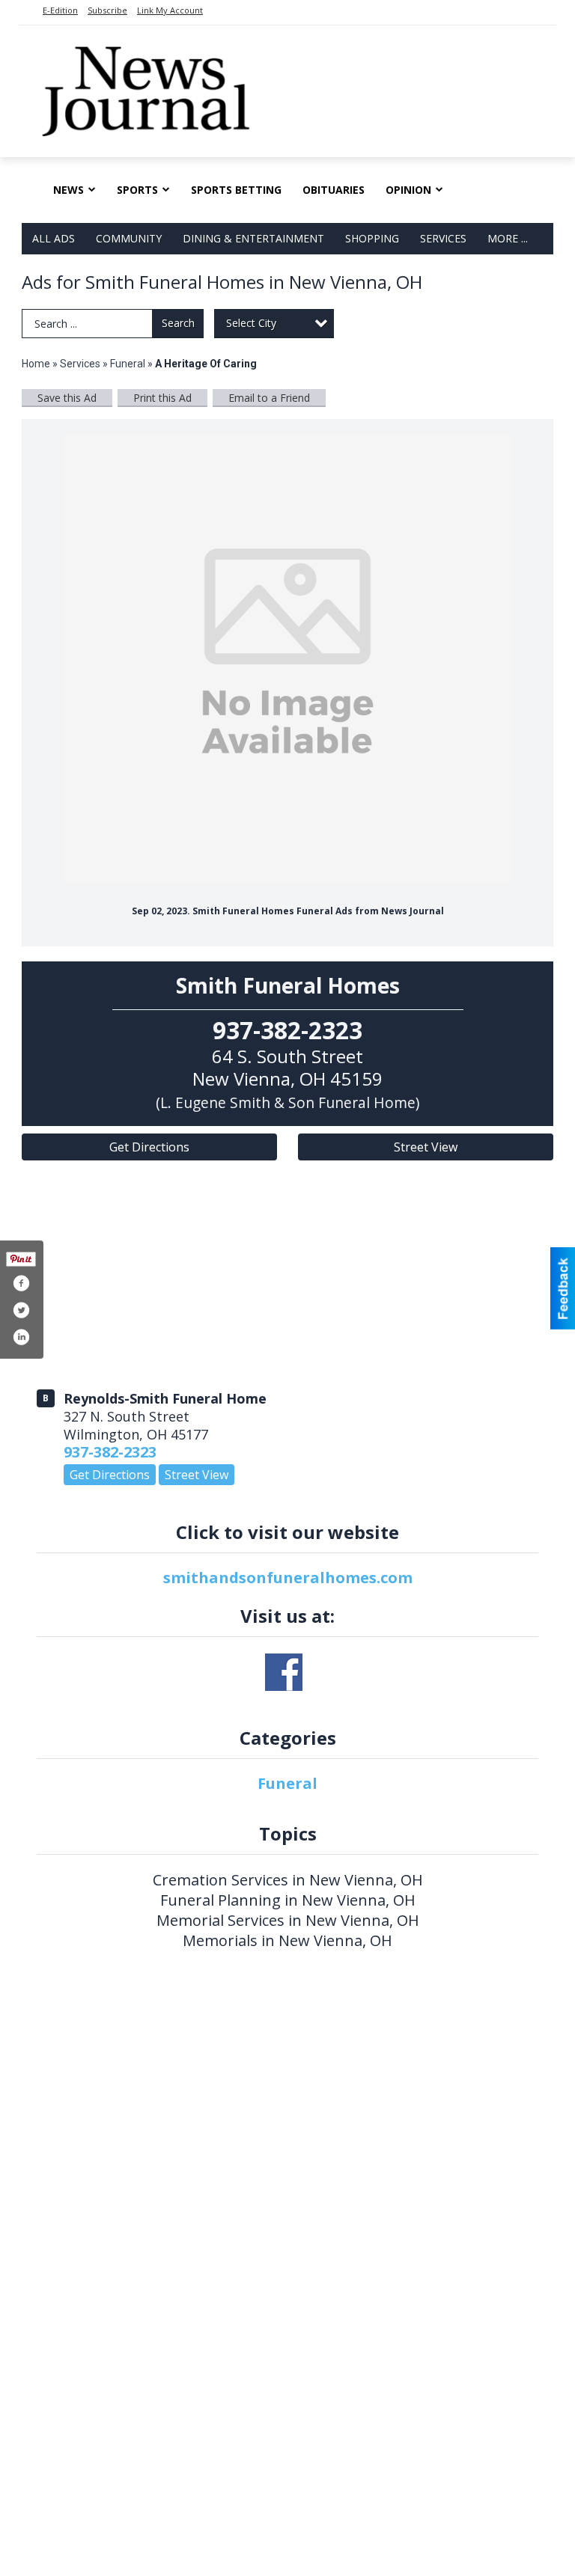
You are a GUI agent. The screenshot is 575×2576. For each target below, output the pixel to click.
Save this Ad (67, 398)
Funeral (128, 364)
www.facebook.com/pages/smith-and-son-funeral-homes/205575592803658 (284, 1672)
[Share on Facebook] (21, 1283)
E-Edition (60, 10)
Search (178, 323)
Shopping (372, 238)
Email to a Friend (269, 398)
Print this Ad (162, 398)
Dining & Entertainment (253, 238)
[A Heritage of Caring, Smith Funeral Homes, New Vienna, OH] (287, 658)
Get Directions (149, 1147)
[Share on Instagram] (21, 1337)
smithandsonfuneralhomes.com (288, 1578)
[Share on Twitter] (21, 1310)
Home (36, 364)
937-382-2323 (110, 1452)
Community (129, 238)
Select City (251, 323)
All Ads (54, 238)
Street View (426, 1147)
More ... (508, 238)
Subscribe (107, 10)
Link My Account (170, 10)
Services (443, 238)
